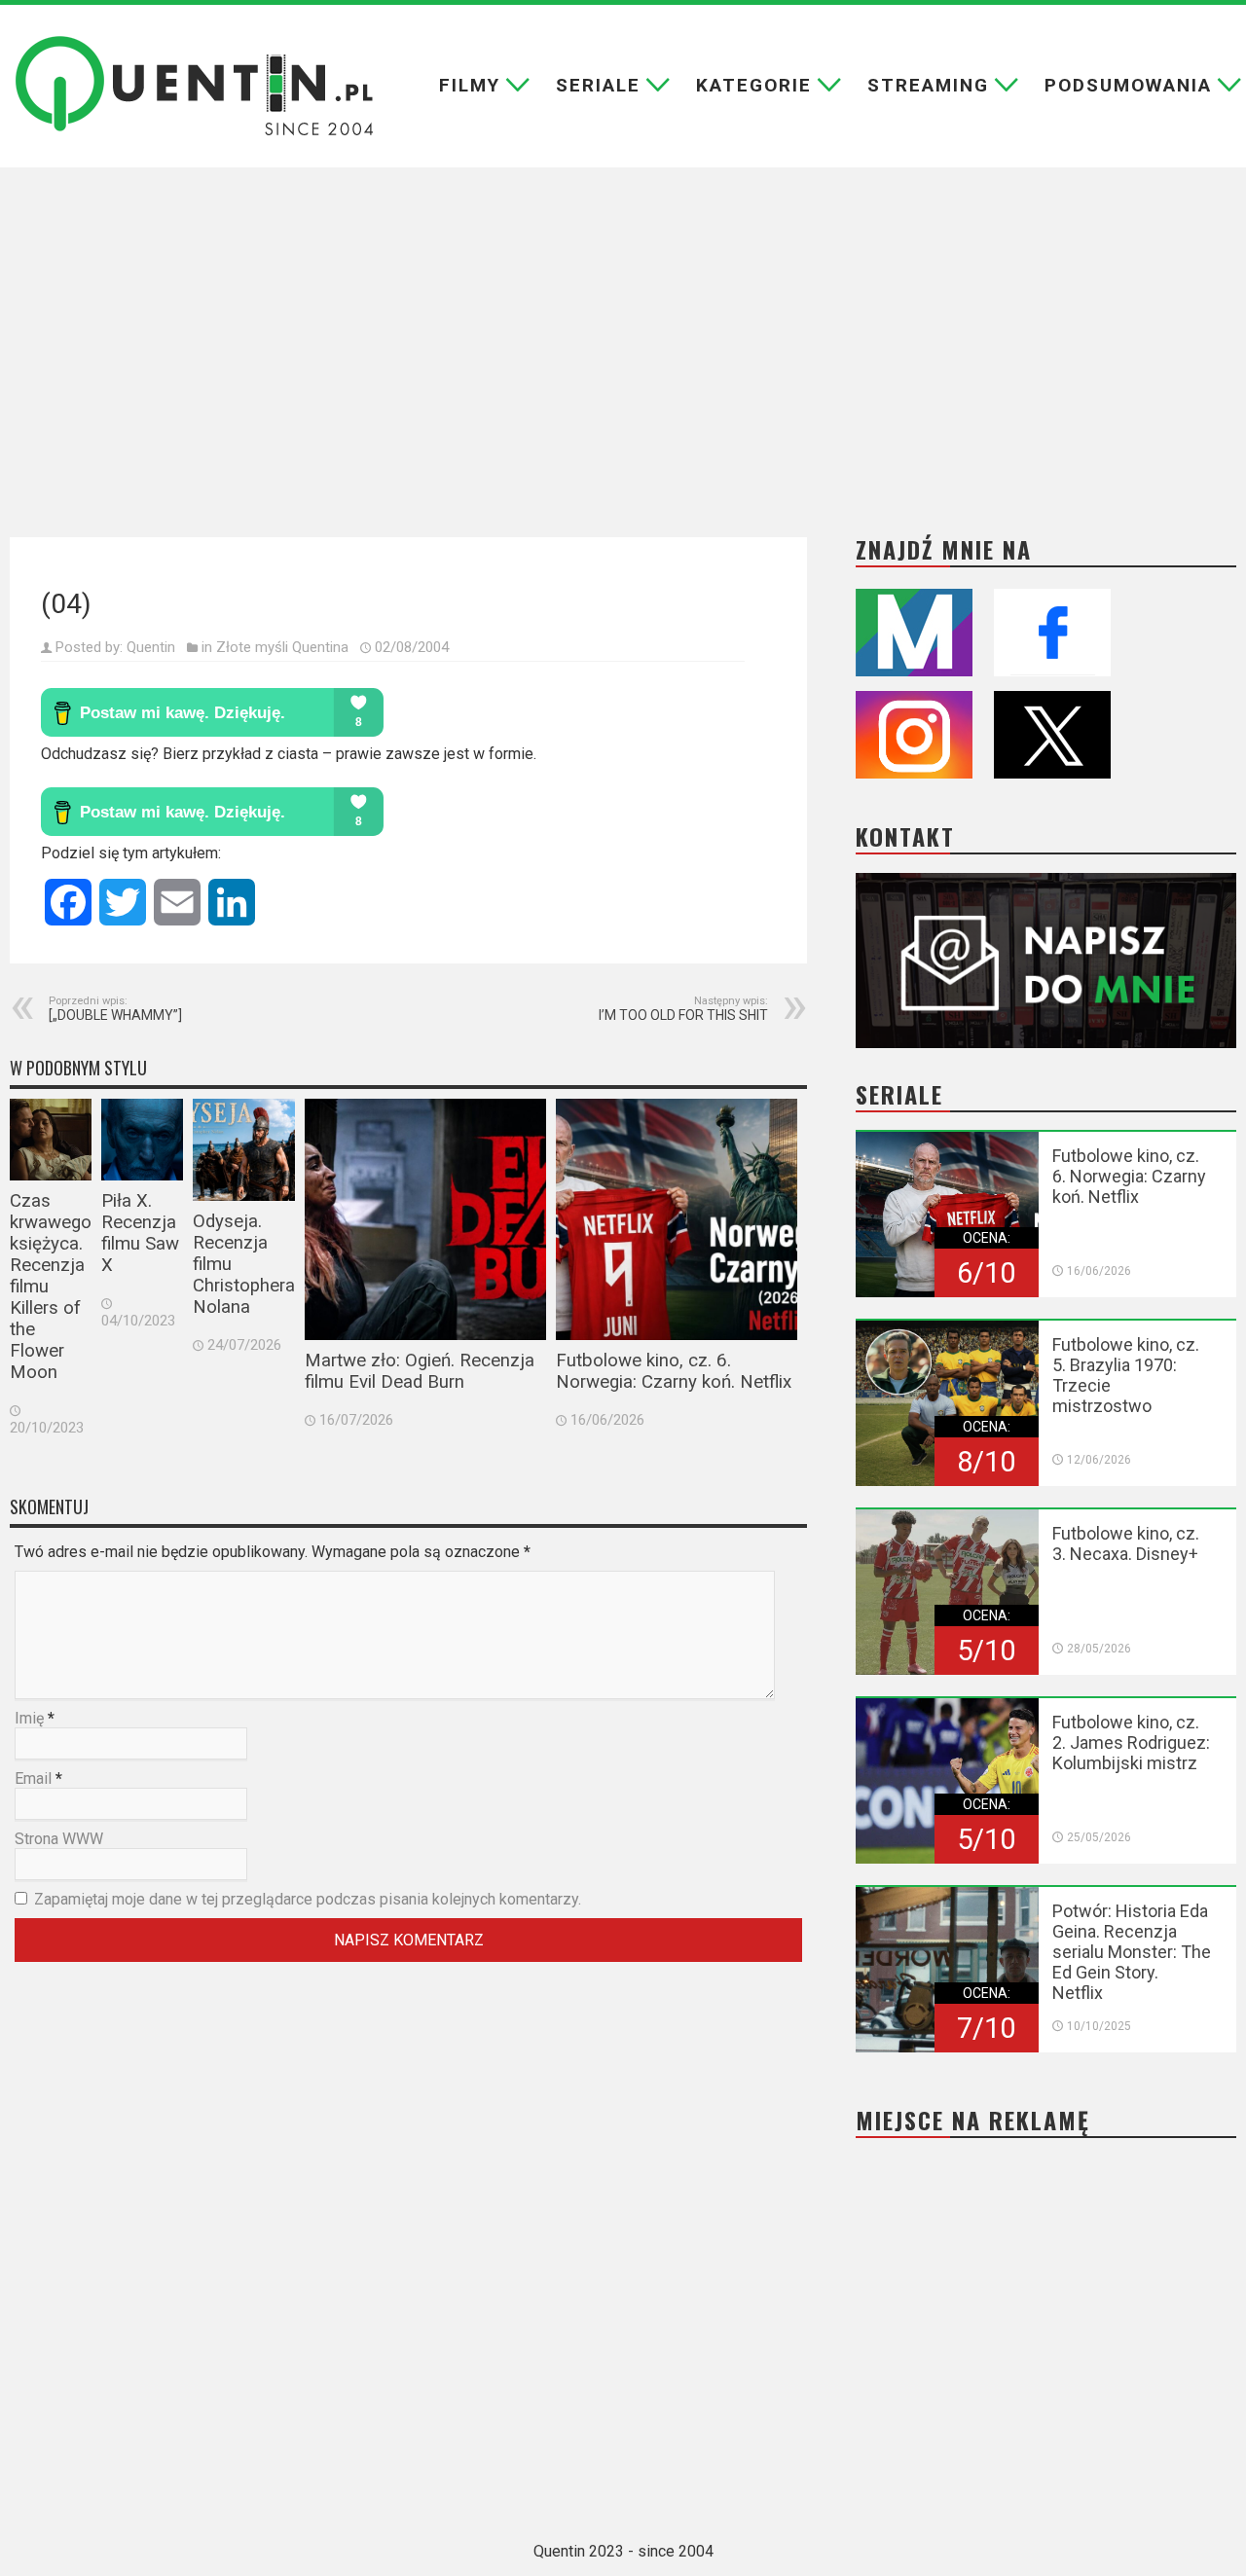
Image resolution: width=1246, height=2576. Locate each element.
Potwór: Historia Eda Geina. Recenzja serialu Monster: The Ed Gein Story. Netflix (1132, 1952)
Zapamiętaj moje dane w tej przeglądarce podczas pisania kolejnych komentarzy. (308, 1899)
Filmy (470, 85)
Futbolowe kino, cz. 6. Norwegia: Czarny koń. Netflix (674, 1371)
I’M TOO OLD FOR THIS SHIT (683, 1009)
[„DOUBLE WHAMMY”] (115, 1009)
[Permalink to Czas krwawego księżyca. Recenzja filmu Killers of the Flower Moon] (51, 1140)
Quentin (151, 647)
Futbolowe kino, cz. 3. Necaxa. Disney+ (1126, 1543)
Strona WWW (59, 1839)
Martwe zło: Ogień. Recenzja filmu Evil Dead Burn (420, 1371)
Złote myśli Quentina (282, 647)
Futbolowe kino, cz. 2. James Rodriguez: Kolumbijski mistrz (1131, 1742)
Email (33, 1778)
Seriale (598, 85)
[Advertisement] (623, 338)
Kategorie (754, 85)
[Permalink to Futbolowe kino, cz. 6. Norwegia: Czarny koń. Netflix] (677, 1219)
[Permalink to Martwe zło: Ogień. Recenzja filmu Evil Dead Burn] (425, 1219)
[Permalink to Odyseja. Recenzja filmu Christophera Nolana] (244, 1150)
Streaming (928, 85)
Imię (29, 1718)
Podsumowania (1128, 85)
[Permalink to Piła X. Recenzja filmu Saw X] (142, 1140)
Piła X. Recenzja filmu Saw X (140, 1233)
